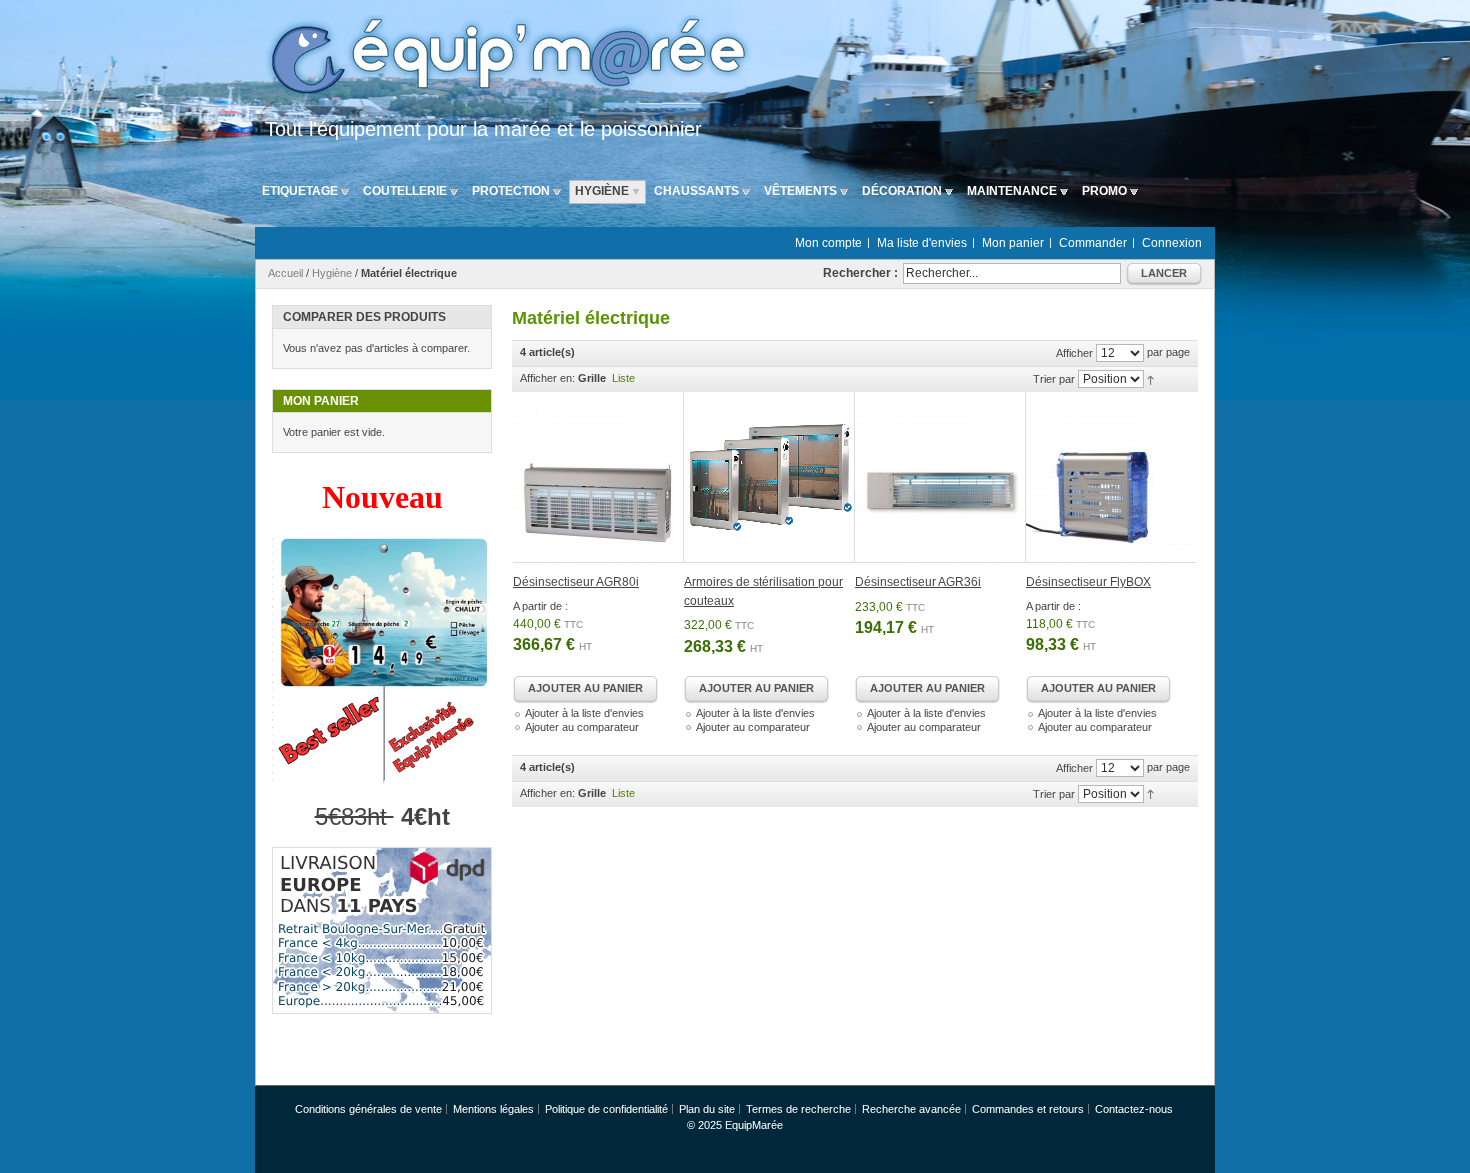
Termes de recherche (798, 1109)
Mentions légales (493, 1109)
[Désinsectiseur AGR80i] (598, 477)
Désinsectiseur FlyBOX (1088, 582)
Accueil (285, 273)
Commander (1093, 243)
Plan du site (707, 1109)
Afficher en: (547, 378)
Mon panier (1013, 243)
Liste (623, 378)
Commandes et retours (1028, 1109)
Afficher (1074, 353)
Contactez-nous (1134, 1109)
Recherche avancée (911, 1109)
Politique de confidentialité (606, 1109)
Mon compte (828, 243)
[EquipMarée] (505, 58)
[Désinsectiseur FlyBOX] (1111, 477)
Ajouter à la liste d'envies (584, 713)
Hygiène (332, 273)
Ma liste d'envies (922, 243)
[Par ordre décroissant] (1150, 379)
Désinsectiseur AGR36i (918, 582)
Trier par (1054, 379)
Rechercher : (860, 273)
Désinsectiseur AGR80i (576, 582)
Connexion (1172, 243)
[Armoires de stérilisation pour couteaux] (769, 477)
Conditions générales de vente (368, 1109)
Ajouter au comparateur (582, 727)
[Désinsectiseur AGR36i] (940, 477)
